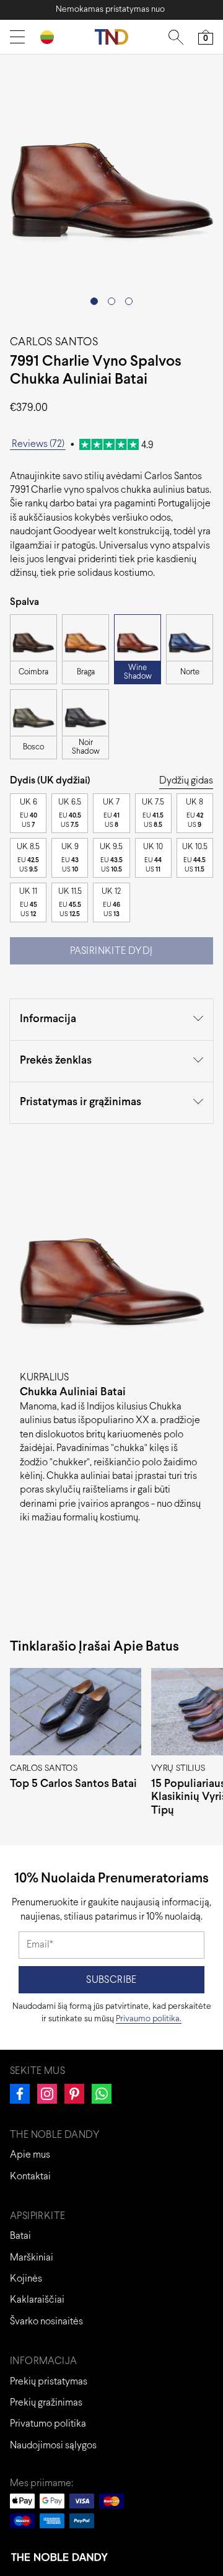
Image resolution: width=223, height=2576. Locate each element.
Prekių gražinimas (46, 2403)
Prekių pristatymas (49, 2382)
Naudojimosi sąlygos (53, 2446)
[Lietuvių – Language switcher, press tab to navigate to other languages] (52, 37)
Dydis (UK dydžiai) (50, 781)
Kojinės (26, 2279)
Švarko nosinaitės (46, 2322)
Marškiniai (32, 2258)
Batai (20, 2236)
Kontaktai (30, 2177)
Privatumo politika (48, 2424)
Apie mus (30, 2155)
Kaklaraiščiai (37, 2300)
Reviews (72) (38, 444)
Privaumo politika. (149, 2019)
